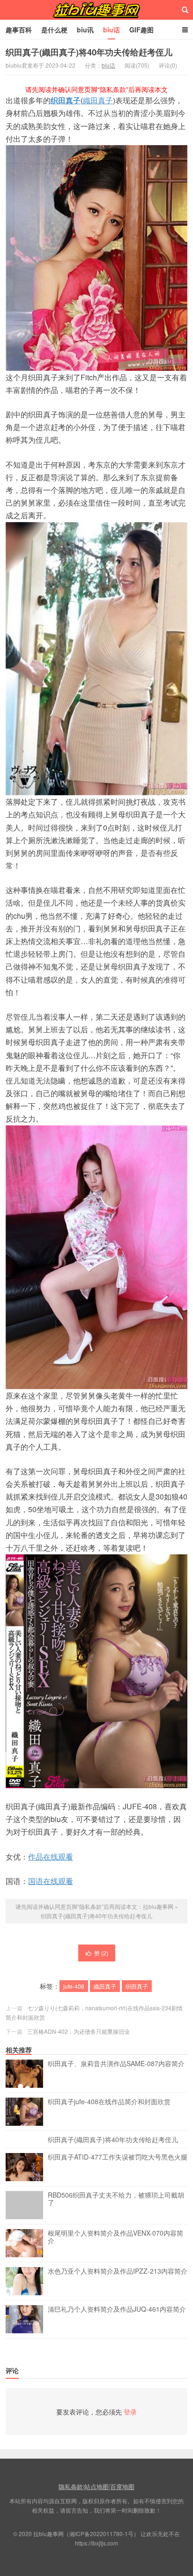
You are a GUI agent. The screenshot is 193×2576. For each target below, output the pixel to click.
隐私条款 (71, 2487)
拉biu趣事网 (96, 10)
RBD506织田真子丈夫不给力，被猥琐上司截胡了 (116, 2199)
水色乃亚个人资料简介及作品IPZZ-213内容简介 (118, 2271)
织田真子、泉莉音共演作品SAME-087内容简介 (116, 2064)
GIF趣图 (141, 30)
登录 (130, 2412)
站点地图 (96, 2487)
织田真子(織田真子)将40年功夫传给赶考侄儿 (89, 52)
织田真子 (66, 100)
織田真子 (98, 100)
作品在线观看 (51, 1857)
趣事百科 (19, 30)
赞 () (101, 1953)
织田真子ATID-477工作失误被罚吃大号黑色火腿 (118, 2157)
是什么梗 (54, 30)
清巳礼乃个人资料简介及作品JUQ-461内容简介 (117, 2309)
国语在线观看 (51, 1881)
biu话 (111, 30)
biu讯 (85, 30)
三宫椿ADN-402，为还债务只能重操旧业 (78, 2031)
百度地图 (122, 2487)
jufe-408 (74, 1986)
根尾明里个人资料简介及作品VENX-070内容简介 (115, 2237)
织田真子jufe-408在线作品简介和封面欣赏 (109, 2102)
